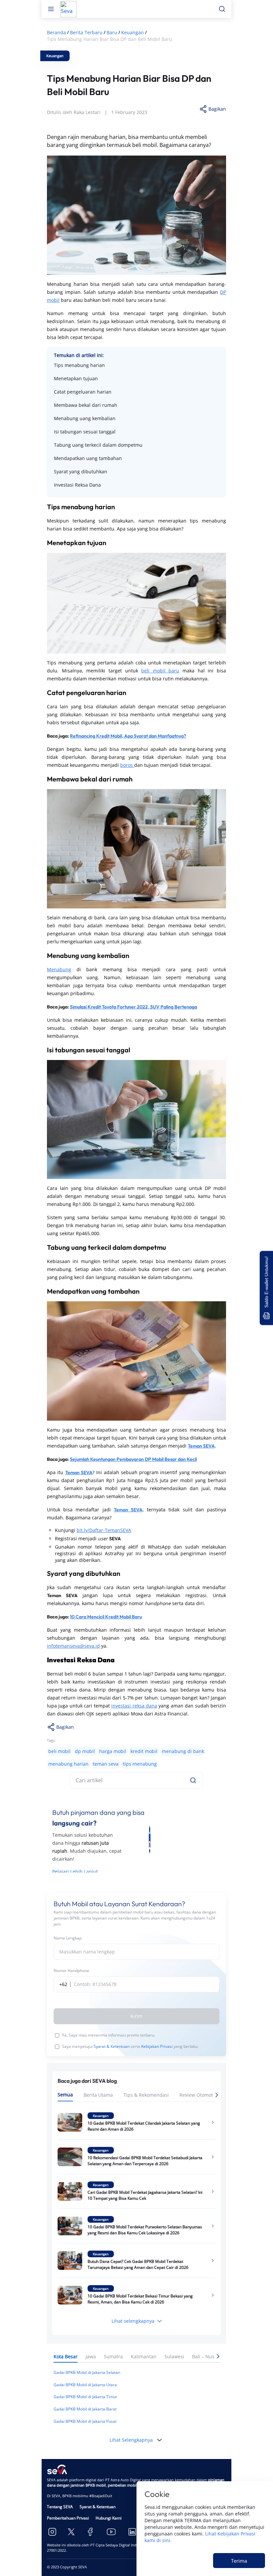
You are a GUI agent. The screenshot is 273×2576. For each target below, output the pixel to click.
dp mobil (85, 1751)
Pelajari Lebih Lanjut (75, 1872)
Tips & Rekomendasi (146, 2095)
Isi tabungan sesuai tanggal (85, 432)
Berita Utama (98, 2095)
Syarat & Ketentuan (112, 2046)
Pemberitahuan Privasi (68, 2518)
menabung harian (68, 1764)
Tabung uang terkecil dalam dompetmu (98, 445)
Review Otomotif (198, 2095)
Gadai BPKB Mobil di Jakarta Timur (85, 2397)
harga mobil (113, 1751)
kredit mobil (144, 1751)
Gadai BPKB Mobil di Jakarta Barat (85, 2409)
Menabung (59, 969)
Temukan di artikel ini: (79, 355)
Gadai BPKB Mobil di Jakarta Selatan (87, 2372)
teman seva (106, 1764)
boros (127, 765)
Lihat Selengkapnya (131, 2440)
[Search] (193, 1780)
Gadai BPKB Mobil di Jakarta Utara (85, 2385)
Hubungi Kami (109, 2518)
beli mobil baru (160, 671)
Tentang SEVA (60, 2507)
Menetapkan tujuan (77, 378)
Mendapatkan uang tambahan (88, 458)
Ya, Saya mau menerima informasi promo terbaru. (109, 2035)
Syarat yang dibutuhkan (81, 471)
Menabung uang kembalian (85, 418)
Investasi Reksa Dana (77, 485)
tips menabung (140, 1764)
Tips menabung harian (79, 365)
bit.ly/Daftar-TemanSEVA (104, 1530)
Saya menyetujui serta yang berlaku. (130, 2046)
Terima (239, 2561)
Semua (65, 2095)
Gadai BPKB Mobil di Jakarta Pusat (85, 2421)
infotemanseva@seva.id (73, 1646)
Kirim (136, 2016)
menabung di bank (183, 1751)
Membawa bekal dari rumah (86, 405)
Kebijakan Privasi (157, 2046)
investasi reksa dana (134, 1706)
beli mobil (59, 1751)
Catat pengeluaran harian (83, 392)
